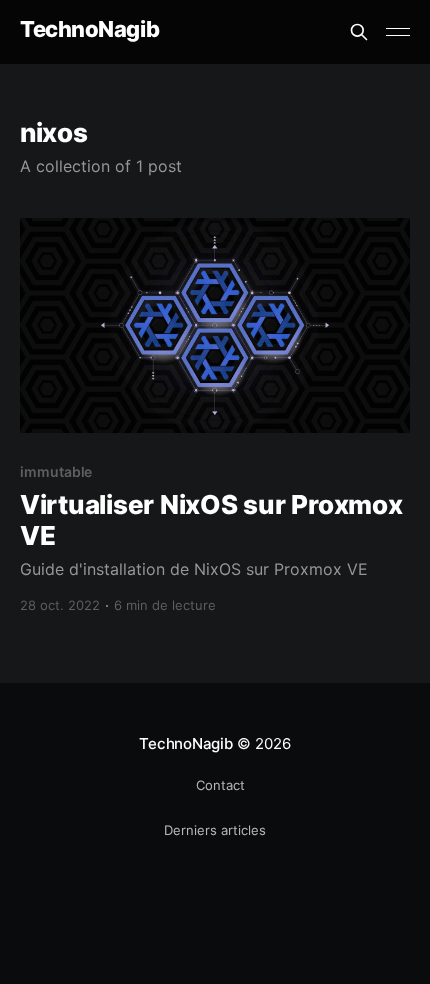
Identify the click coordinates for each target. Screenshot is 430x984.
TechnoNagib (89, 29)
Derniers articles (215, 830)
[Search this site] (359, 32)
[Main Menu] (398, 32)
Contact (220, 785)
